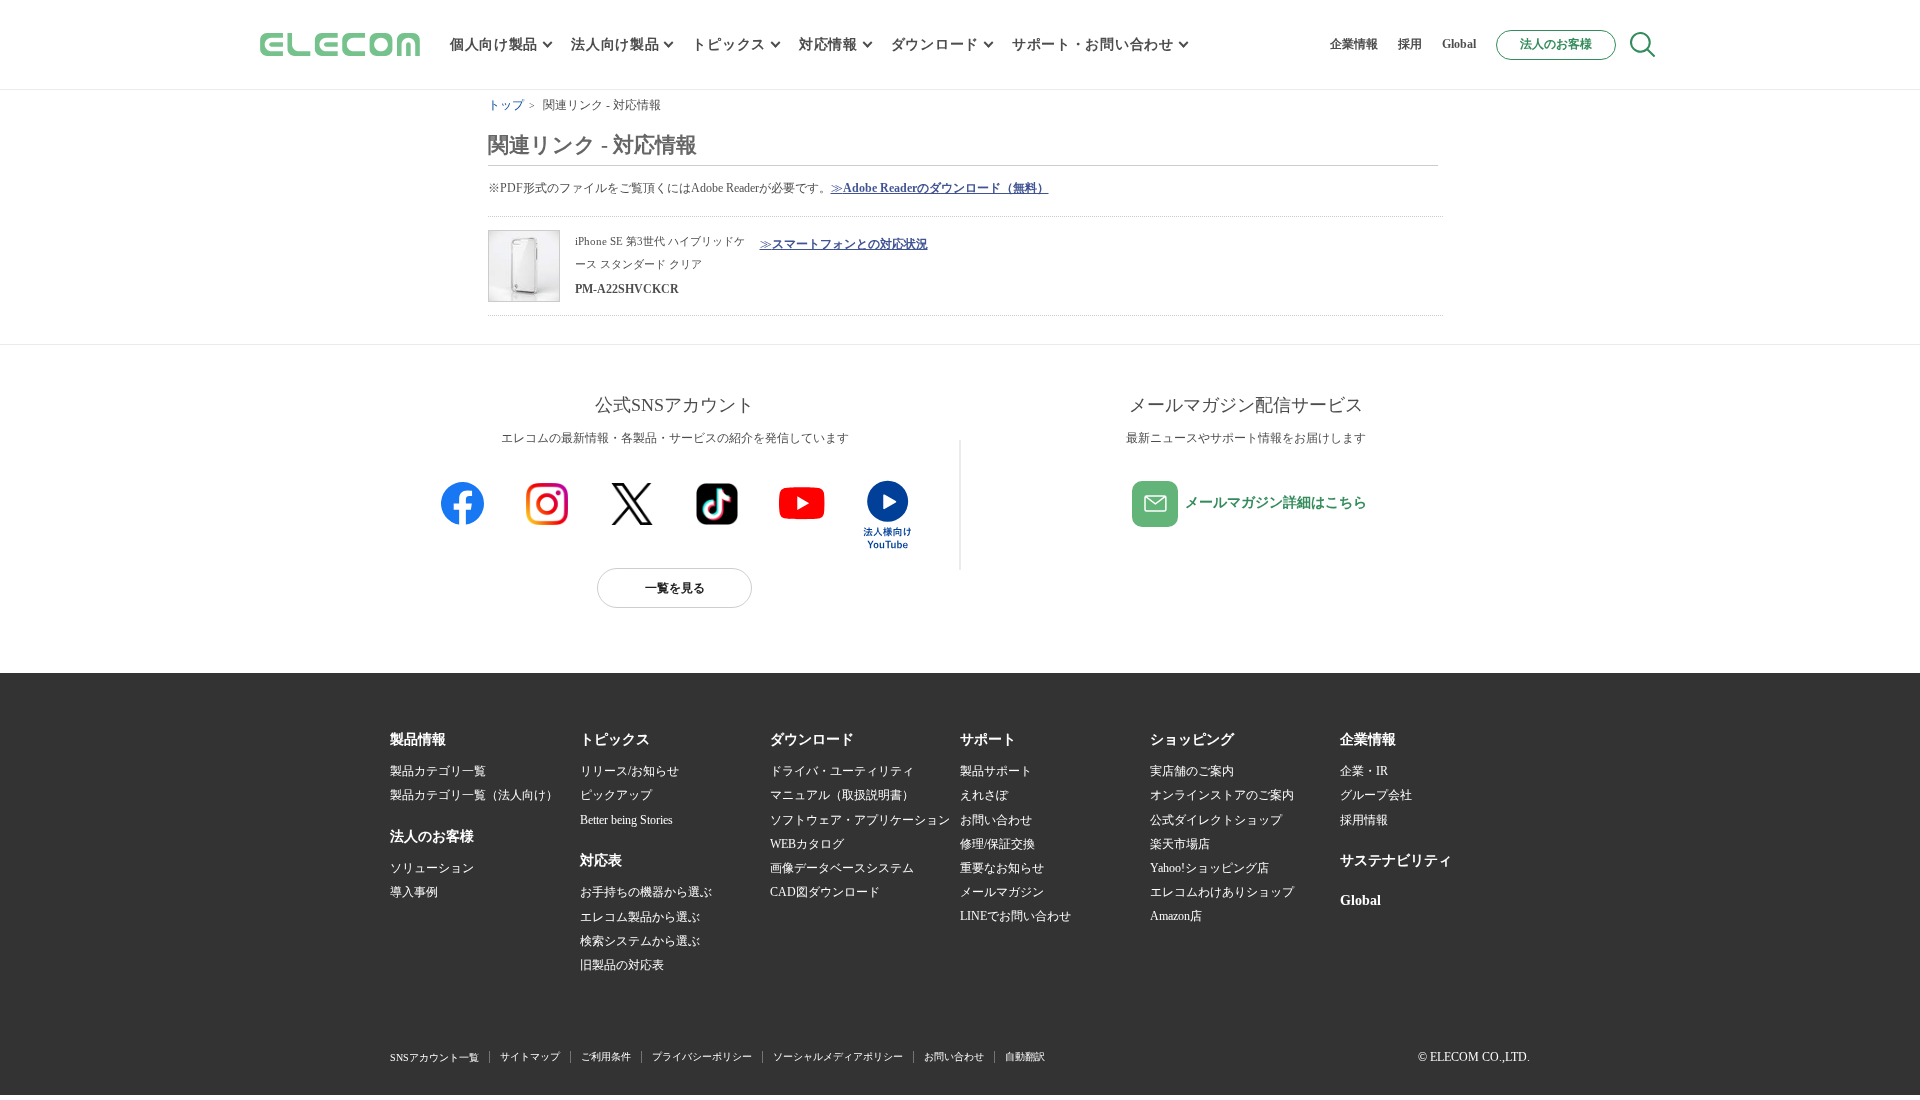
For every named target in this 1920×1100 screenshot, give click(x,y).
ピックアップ (616, 795)
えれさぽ (984, 795)
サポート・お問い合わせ (1093, 44)
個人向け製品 (494, 44)
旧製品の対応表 (622, 965)
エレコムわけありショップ (1222, 892)
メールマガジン (1002, 892)
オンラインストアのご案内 (1222, 795)
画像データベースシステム (842, 868)
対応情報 (828, 44)
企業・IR (1364, 771)
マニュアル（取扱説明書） (842, 795)
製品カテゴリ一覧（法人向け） (474, 795)
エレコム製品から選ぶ (640, 917)
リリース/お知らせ (629, 771)
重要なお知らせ (1002, 868)
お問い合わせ (996, 820)
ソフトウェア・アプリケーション (860, 820)
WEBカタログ (807, 844)
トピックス (729, 44)
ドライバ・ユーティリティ (842, 771)
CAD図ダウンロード (825, 892)
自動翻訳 (1025, 1056)
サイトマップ (530, 1056)
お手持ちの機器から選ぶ (646, 892)
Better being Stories (626, 820)
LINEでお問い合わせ (1015, 916)
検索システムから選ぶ (640, 941)
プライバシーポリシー (702, 1056)
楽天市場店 (1180, 844)
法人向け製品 (615, 44)
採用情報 (1364, 820)
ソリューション (432, 868)
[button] (615, 740)
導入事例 (414, 892)
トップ (506, 105)
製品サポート (996, 771)
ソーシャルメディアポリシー (838, 1056)
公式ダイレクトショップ (1216, 820)
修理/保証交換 (997, 844)
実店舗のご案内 (1192, 771)
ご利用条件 (606, 1056)
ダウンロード (935, 44)
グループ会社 (1376, 795)
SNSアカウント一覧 (434, 1057)
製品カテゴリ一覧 (438, 771)
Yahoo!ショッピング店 (1209, 868)
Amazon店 (1176, 916)
